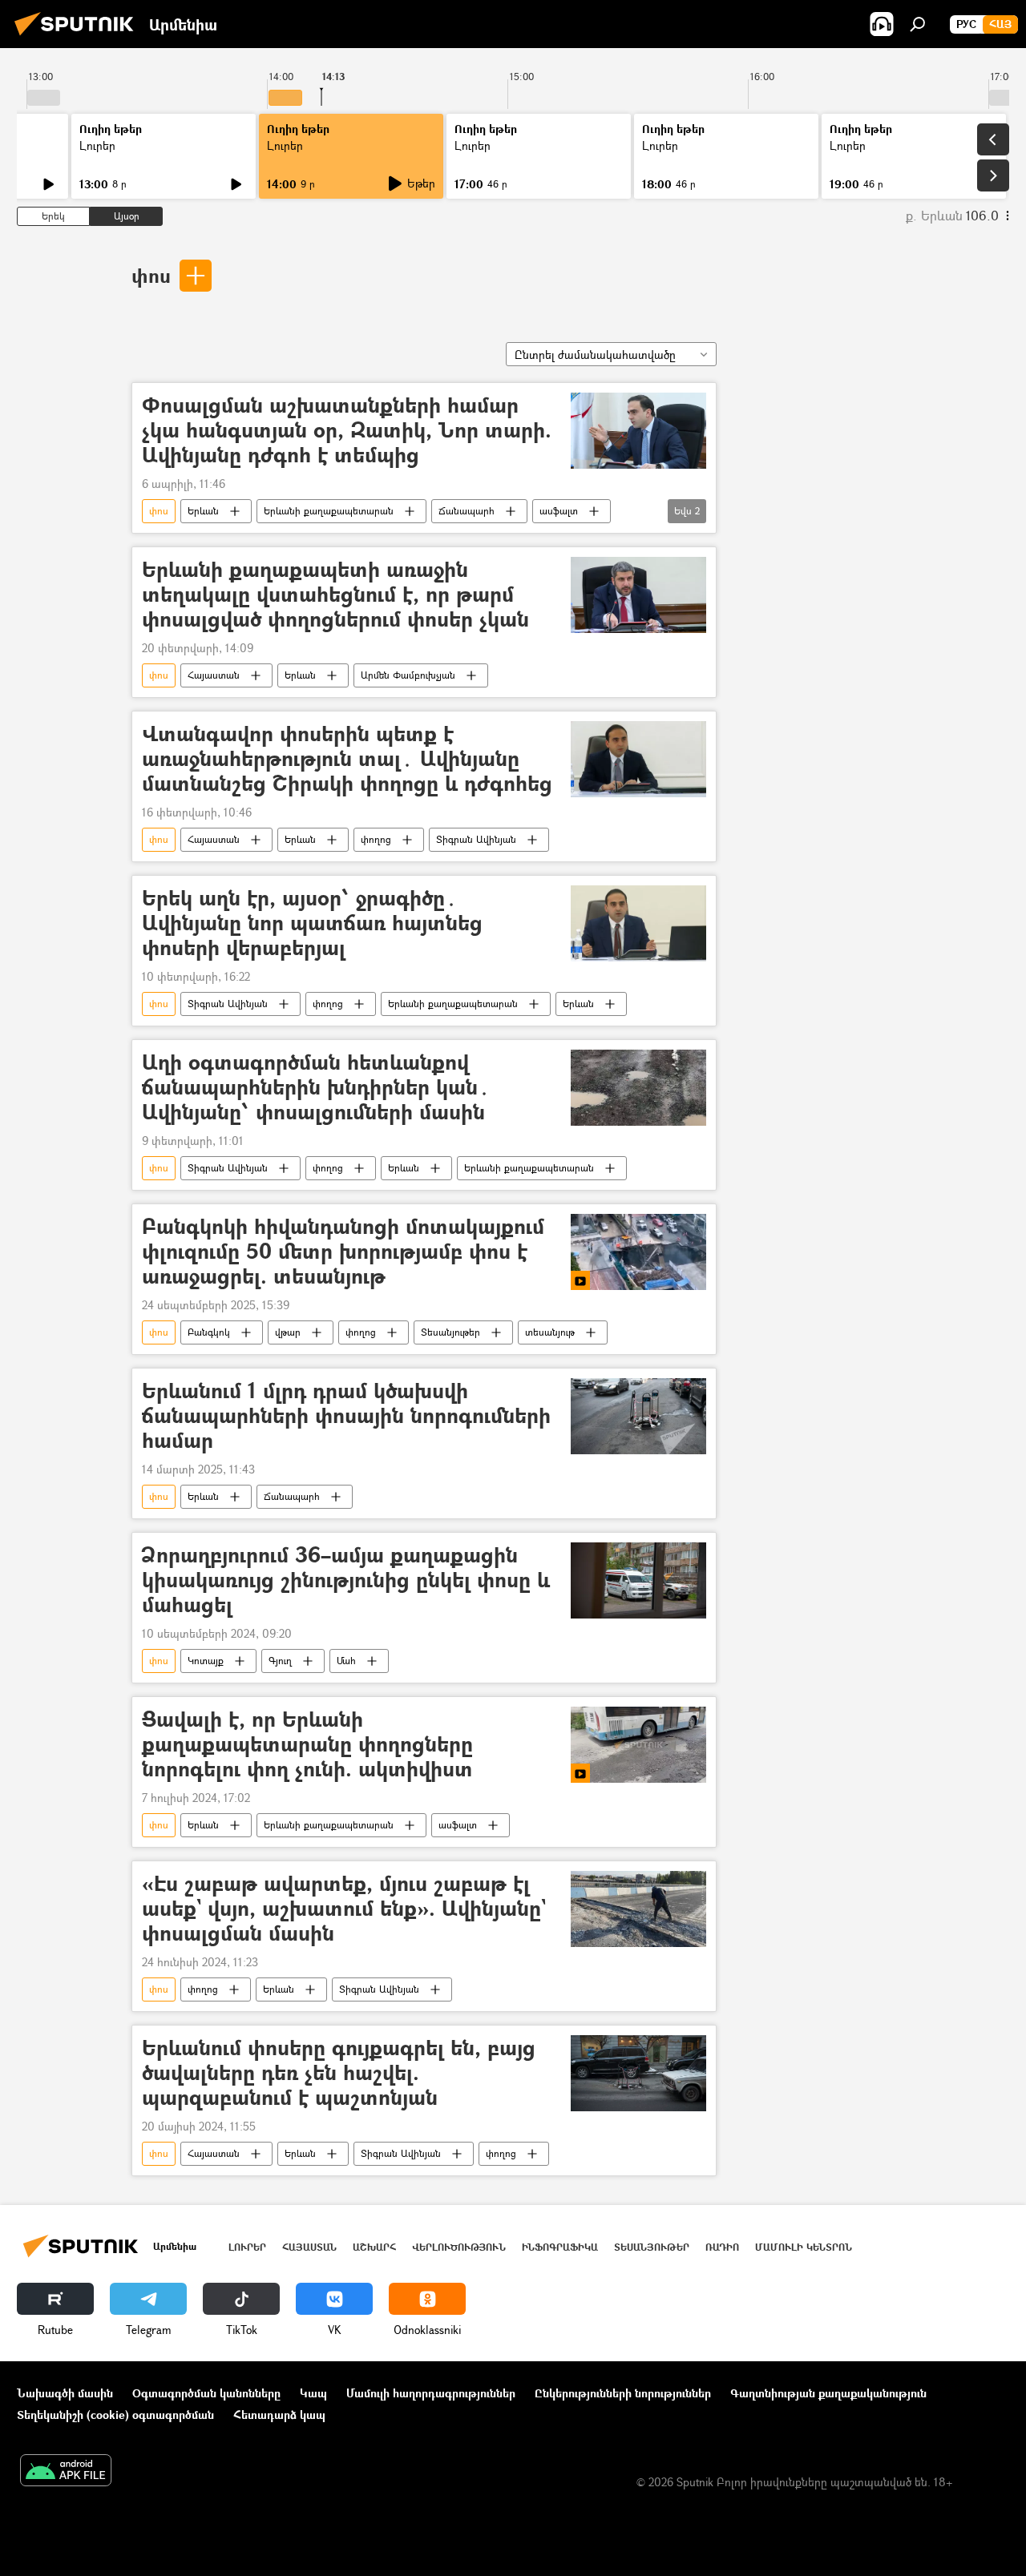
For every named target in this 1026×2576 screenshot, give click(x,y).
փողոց (376, 839)
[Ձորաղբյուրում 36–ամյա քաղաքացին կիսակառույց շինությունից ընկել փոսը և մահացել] (638, 1580)
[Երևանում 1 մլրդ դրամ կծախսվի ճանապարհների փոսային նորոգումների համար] (638, 1416)
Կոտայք (206, 1661)
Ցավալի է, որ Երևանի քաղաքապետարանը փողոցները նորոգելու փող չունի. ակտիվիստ (307, 1745)
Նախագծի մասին (65, 2393)
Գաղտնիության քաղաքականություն (828, 2393)
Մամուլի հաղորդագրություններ (431, 2393)
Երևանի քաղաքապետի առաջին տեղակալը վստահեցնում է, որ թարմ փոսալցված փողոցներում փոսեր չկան (335, 595)
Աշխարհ (374, 2247)
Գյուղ (280, 1661)
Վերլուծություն (459, 2247)
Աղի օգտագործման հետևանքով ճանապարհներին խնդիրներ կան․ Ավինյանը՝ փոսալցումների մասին (316, 1088)
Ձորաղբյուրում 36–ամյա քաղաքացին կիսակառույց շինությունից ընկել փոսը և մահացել (346, 1580)
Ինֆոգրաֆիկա (560, 2247)
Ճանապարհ (467, 511)
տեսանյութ (550, 1332)
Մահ (346, 1661)
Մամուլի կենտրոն (804, 2247)
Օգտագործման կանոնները (206, 2393)
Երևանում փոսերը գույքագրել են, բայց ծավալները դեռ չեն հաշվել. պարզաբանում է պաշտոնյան (339, 2073)
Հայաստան (214, 675)
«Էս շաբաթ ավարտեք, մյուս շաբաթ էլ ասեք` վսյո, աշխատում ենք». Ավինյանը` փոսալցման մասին (344, 1909)
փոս (151, 275)
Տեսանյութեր (450, 1332)
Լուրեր (97, 145)
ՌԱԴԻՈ (722, 2247)
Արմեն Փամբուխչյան (408, 675)
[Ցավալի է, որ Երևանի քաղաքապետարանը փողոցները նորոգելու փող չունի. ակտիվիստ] (638, 1745)
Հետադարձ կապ (279, 2415)
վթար (288, 1332)
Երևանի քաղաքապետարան (329, 511)
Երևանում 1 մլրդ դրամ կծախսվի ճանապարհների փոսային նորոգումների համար (346, 1416)
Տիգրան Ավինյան (476, 839)
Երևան (203, 511)
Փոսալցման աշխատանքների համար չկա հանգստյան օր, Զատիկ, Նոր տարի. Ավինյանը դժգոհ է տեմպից (347, 431)
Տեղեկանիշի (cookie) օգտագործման (115, 2415)
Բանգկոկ (209, 1332)
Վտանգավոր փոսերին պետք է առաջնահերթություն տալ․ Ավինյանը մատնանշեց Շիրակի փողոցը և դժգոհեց (347, 759)
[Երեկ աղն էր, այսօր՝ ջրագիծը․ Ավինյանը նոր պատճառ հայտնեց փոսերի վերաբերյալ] (638, 923)
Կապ (313, 2393)
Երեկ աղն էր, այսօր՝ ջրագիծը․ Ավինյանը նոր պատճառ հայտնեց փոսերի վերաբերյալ (312, 923)
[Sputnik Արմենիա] (79, 37)
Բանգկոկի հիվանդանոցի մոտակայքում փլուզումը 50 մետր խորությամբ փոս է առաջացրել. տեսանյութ (343, 1252)
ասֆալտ (559, 511)
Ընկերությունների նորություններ (623, 2393)
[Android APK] (66, 2472)
